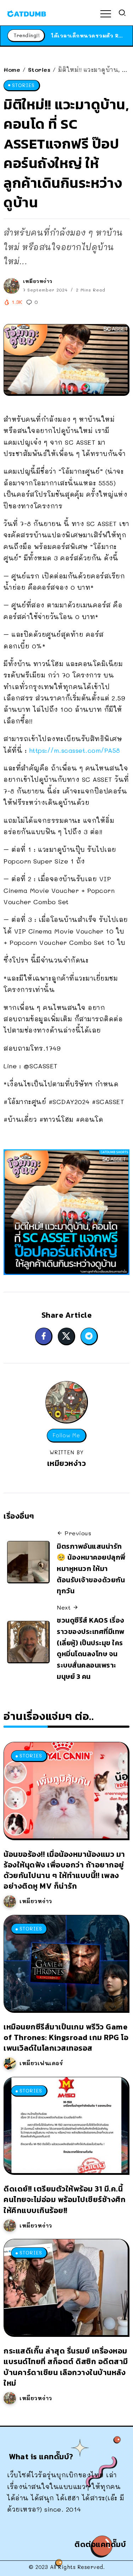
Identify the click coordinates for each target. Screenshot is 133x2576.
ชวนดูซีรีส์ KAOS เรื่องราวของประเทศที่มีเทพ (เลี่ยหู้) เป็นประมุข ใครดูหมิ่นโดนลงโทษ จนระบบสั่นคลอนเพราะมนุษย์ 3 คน (91, 1648)
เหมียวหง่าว (38, 281)
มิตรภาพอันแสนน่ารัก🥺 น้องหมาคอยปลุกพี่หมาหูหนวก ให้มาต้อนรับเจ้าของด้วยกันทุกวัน (91, 1569)
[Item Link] (66, 1790)
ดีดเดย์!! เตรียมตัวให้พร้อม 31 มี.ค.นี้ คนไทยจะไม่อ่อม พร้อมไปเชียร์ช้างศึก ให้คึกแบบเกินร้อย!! (65, 2199)
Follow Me (66, 1435)
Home (12, 70)
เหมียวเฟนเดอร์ (41, 2063)
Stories (39, 70)
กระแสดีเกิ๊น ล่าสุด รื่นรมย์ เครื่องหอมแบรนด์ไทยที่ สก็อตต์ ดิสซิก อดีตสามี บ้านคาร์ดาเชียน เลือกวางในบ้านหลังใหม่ (66, 2367)
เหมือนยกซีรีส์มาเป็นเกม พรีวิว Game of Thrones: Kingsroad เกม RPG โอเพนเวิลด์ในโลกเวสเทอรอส (66, 2037)
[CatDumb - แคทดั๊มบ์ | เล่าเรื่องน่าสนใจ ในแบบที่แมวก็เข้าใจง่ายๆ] (27, 13)
